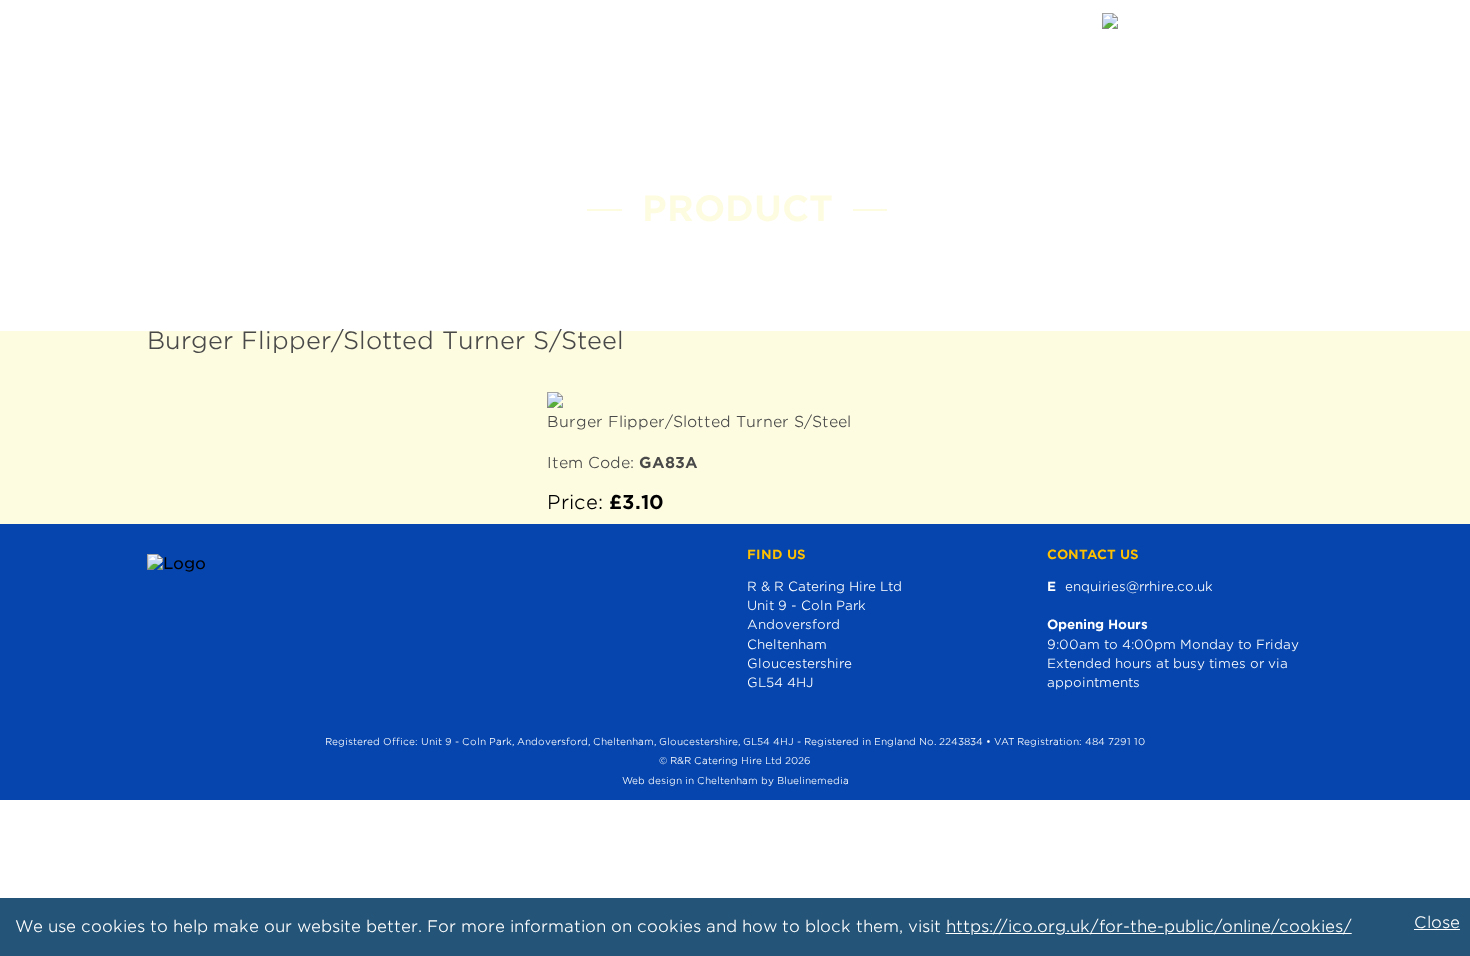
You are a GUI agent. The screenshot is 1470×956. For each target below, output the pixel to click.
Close (1437, 922)
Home (180, 29)
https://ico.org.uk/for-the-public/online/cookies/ (1149, 926)
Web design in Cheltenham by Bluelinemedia (735, 780)
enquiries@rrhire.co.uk (1139, 586)
